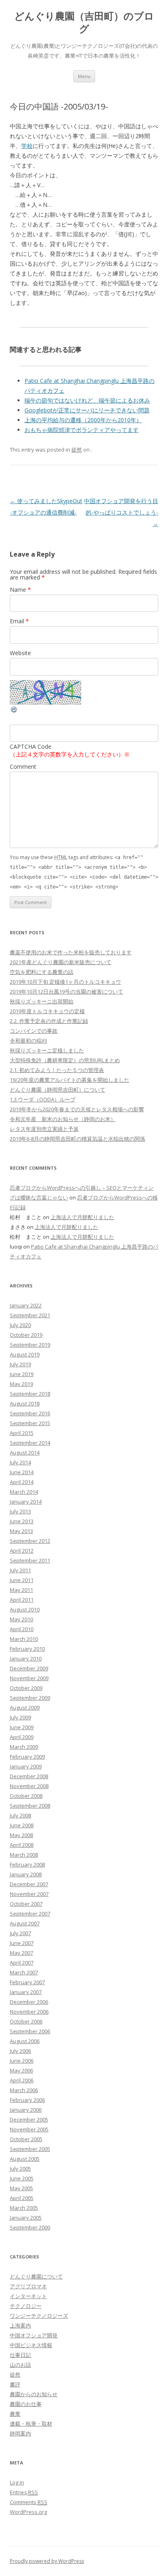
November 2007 (29, 1894)
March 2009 (24, 1747)
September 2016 (30, 1413)
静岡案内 (20, 2433)
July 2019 (20, 1364)
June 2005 (22, 2178)
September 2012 (30, 1541)
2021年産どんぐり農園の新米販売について (61, 962)
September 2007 (30, 1914)
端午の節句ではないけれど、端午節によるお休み (87, 400)
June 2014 (22, 1472)
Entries (24, 2492)
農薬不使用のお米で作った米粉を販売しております (71, 952)
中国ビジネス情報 (31, 2345)
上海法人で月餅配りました (82, 1217)
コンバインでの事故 (34, 1031)
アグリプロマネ (28, 2286)
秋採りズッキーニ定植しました (47, 1050)
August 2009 (25, 1708)
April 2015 (22, 1433)
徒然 (77, 450)
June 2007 (22, 1943)
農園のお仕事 (26, 2404)
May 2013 (21, 1531)
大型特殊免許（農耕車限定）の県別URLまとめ (65, 1060)
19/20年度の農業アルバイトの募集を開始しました (70, 1080)
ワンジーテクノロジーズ (39, 2316)
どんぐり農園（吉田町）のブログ (84, 22)
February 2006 (27, 2100)
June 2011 (22, 1580)
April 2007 (22, 1963)
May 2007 (21, 1953)
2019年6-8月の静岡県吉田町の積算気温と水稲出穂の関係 (77, 1139)
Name (20, 590)
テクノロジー (26, 2306)
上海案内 (20, 2325)
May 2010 (21, 1619)
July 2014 (20, 1462)
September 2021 (30, 1315)
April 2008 (22, 1845)
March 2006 (24, 2090)
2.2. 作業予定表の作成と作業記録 (49, 1021)
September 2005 (30, 2149)
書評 (15, 2384)
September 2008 (30, 1806)
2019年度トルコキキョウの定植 (47, 1011)
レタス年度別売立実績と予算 (44, 1129)
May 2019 (21, 1384)
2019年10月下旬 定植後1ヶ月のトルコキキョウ (65, 982)
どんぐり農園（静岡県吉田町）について (57, 1090)
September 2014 (30, 1443)
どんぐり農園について (36, 2276)
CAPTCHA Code (31, 746)
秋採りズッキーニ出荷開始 (42, 1001)
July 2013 (20, 1511)
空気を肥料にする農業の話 (42, 972)
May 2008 (21, 1835)
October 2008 (26, 1796)
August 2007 (25, 1923)
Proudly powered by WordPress (47, 2561)
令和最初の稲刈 (28, 1041)
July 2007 (20, 1933)
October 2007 (26, 1904)
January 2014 (26, 1502)
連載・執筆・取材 (31, 2424)
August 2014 (25, 1452)
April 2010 (22, 1629)
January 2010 (26, 1658)
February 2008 (27, 1864)
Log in (17, 2482)
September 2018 (30, 1394)
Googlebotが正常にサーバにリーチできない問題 (87, 410)
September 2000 (30, 2227)
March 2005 (24, 2208)
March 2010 (24, 1639)
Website (20, 653)
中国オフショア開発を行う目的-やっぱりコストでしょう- (121, 512)
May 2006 (21, 2070)
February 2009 (27, 1757)
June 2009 (22, 1727)
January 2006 (26, 2110)
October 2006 (26, 2021)
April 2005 (22, 2198)
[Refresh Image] (14, 711)
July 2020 (20, 1325)
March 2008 (24, 1855)
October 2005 (26, 2139)
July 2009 (20, 1717)
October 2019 (26, 1335)
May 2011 (21, 1590)
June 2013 (22, 1521)
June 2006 (22, 2061)
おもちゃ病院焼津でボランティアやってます (82, 430)
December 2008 (29, 1776)
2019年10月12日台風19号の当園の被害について (66, 991)
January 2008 (26, 1874)
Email (19, 621)
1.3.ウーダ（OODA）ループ (43, 1099)
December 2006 (29, 2002)
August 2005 (25, 2159)
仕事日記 (20, 2355)
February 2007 (27, 1982)
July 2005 (20, 2169)
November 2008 (29, 1786)
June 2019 (22, 1374)
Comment (23, 767)
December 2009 (29, 1668)
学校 (27, 146)
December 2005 (29, 2119)
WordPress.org (28, 2512)
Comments (29, 2502)
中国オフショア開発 (34, 2335)
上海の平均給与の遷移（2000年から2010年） (83, 420)
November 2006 (29, 2012)
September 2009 (30, 1698)
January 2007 (26, 1992)
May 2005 (21, 2188)
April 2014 (22, 1482)
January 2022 (26, 1305)
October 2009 (26, 1688)
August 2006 (25, 2041)
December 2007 (29, 1884)
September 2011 (30, 1560)
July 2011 (20, 1570)
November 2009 (29, 1678)
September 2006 (30, 2031)
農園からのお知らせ (34, 2394)
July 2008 (20, 1815)
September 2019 (30, 1345)
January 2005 (26, 2218)
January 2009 (26, 1766)
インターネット (28, 2296)
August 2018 (25, 1403)
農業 (15, 2414)
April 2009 (22, 1737)
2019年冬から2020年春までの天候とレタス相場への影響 (77, 1109)
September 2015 (30, 1423)
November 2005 (29, 2129)
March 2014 (24, 1492)
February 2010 (27, 1649)
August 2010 (25, 1609)
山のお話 (20, 2365)
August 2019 (25, 1354)
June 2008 (22, 1825)
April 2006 (22, 2080)
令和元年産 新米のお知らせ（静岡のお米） (63, 1119)
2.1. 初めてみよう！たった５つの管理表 (57, 1070)
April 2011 (22, 1600)
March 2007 (24, 1972)
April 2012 (22, 1551)
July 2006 (20, 2051)
